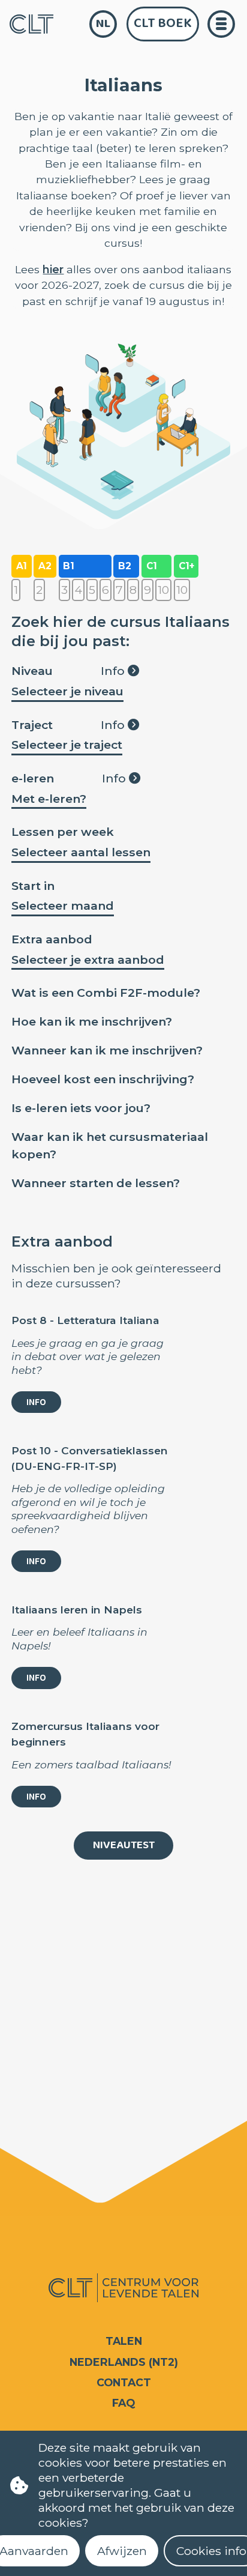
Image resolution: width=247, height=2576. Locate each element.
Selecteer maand (63, 906)
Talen (124, 2341)
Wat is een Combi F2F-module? (106, 993)
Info (114, 671)
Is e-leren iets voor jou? (81, 1108)
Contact (124, 2382)
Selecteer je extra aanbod (88, 960)
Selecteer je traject (67, 745)
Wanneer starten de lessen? (96, 1183)
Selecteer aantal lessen (81, 852)
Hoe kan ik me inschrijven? (92, 1021)
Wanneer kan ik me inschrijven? (107, 1050)
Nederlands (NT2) (124, 2362)
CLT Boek (163, 23)
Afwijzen (122, 2551)
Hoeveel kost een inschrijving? (103, 1079)
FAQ (123, 2403)
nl (103, 24)
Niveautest (124, 1845)
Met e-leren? (49, 799)
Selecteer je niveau (67, 691)
